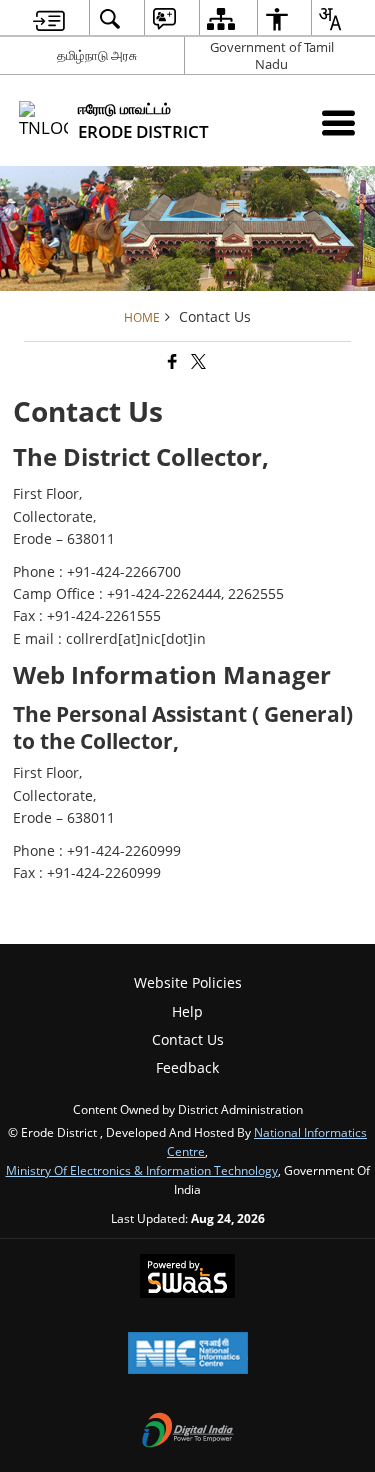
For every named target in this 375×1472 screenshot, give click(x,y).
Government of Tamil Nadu (272, 55)
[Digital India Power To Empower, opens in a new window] (188, 1432)
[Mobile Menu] (338, 122)
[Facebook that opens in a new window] (171, 361)
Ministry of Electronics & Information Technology (142, 1170)
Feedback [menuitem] (187, 1067)
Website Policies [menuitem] (188, 982)
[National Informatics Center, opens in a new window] (188, 1355)
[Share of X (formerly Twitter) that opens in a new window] (197, 361)
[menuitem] (49, 18)
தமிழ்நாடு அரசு (97, 55)
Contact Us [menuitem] (188, 1039)
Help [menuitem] (187, 1011)
